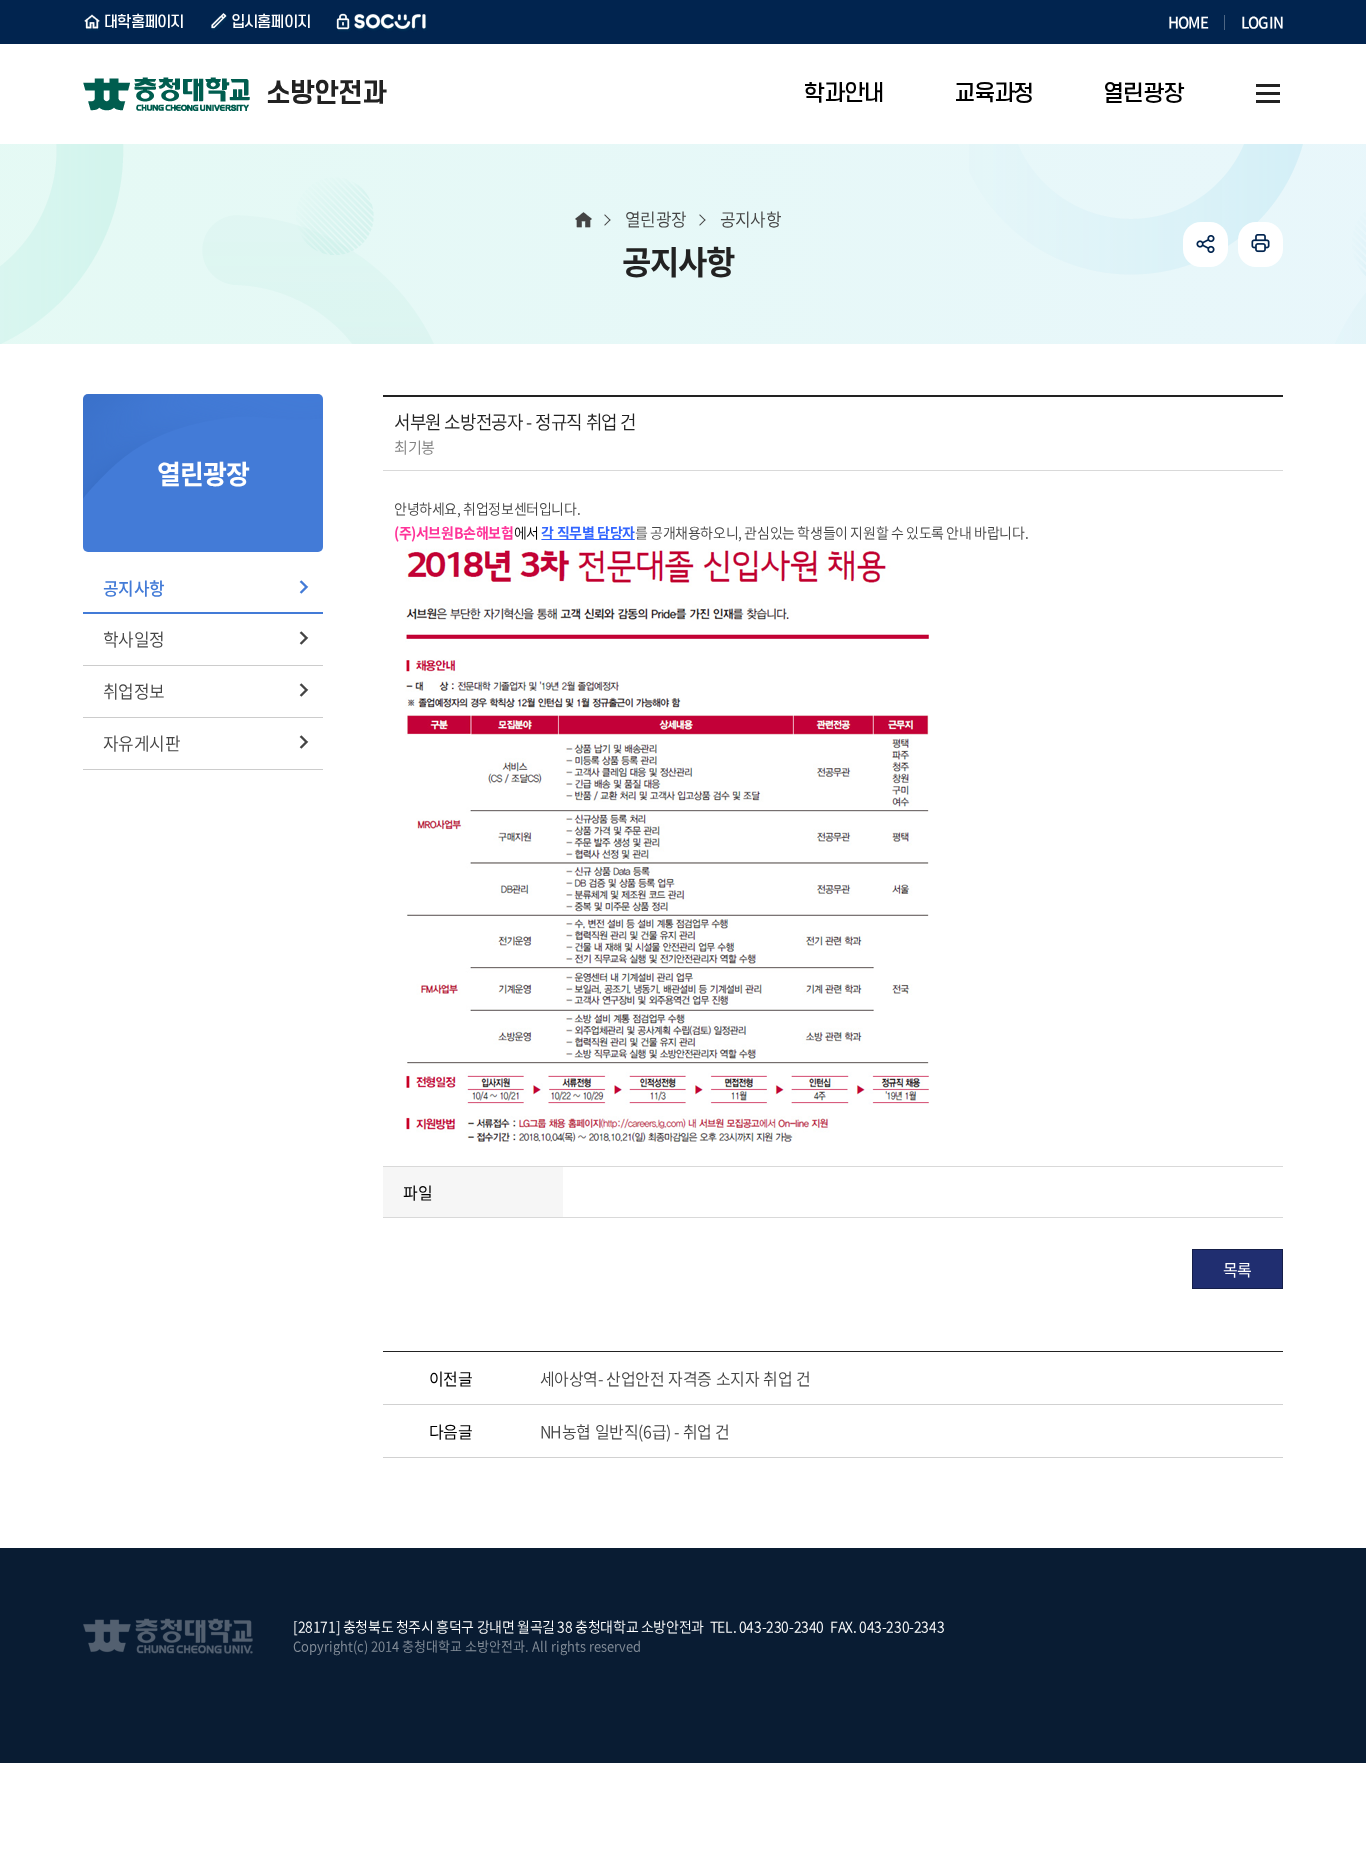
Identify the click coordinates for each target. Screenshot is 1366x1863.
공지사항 (134, 587)
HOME (1188, 22)
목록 (1237, 1269)
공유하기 (1205, 244)
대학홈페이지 (144, 22)
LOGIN (1262, 22)
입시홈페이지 (271, 22)
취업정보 (134, 690)
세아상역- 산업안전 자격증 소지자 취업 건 (675, 1378)
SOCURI (382, 22)
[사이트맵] (1268, 94)
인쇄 (1260, 244)
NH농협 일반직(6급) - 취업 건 (635, 1431)
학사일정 (134, 638)
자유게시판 (141, 742)
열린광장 (656, 218)
